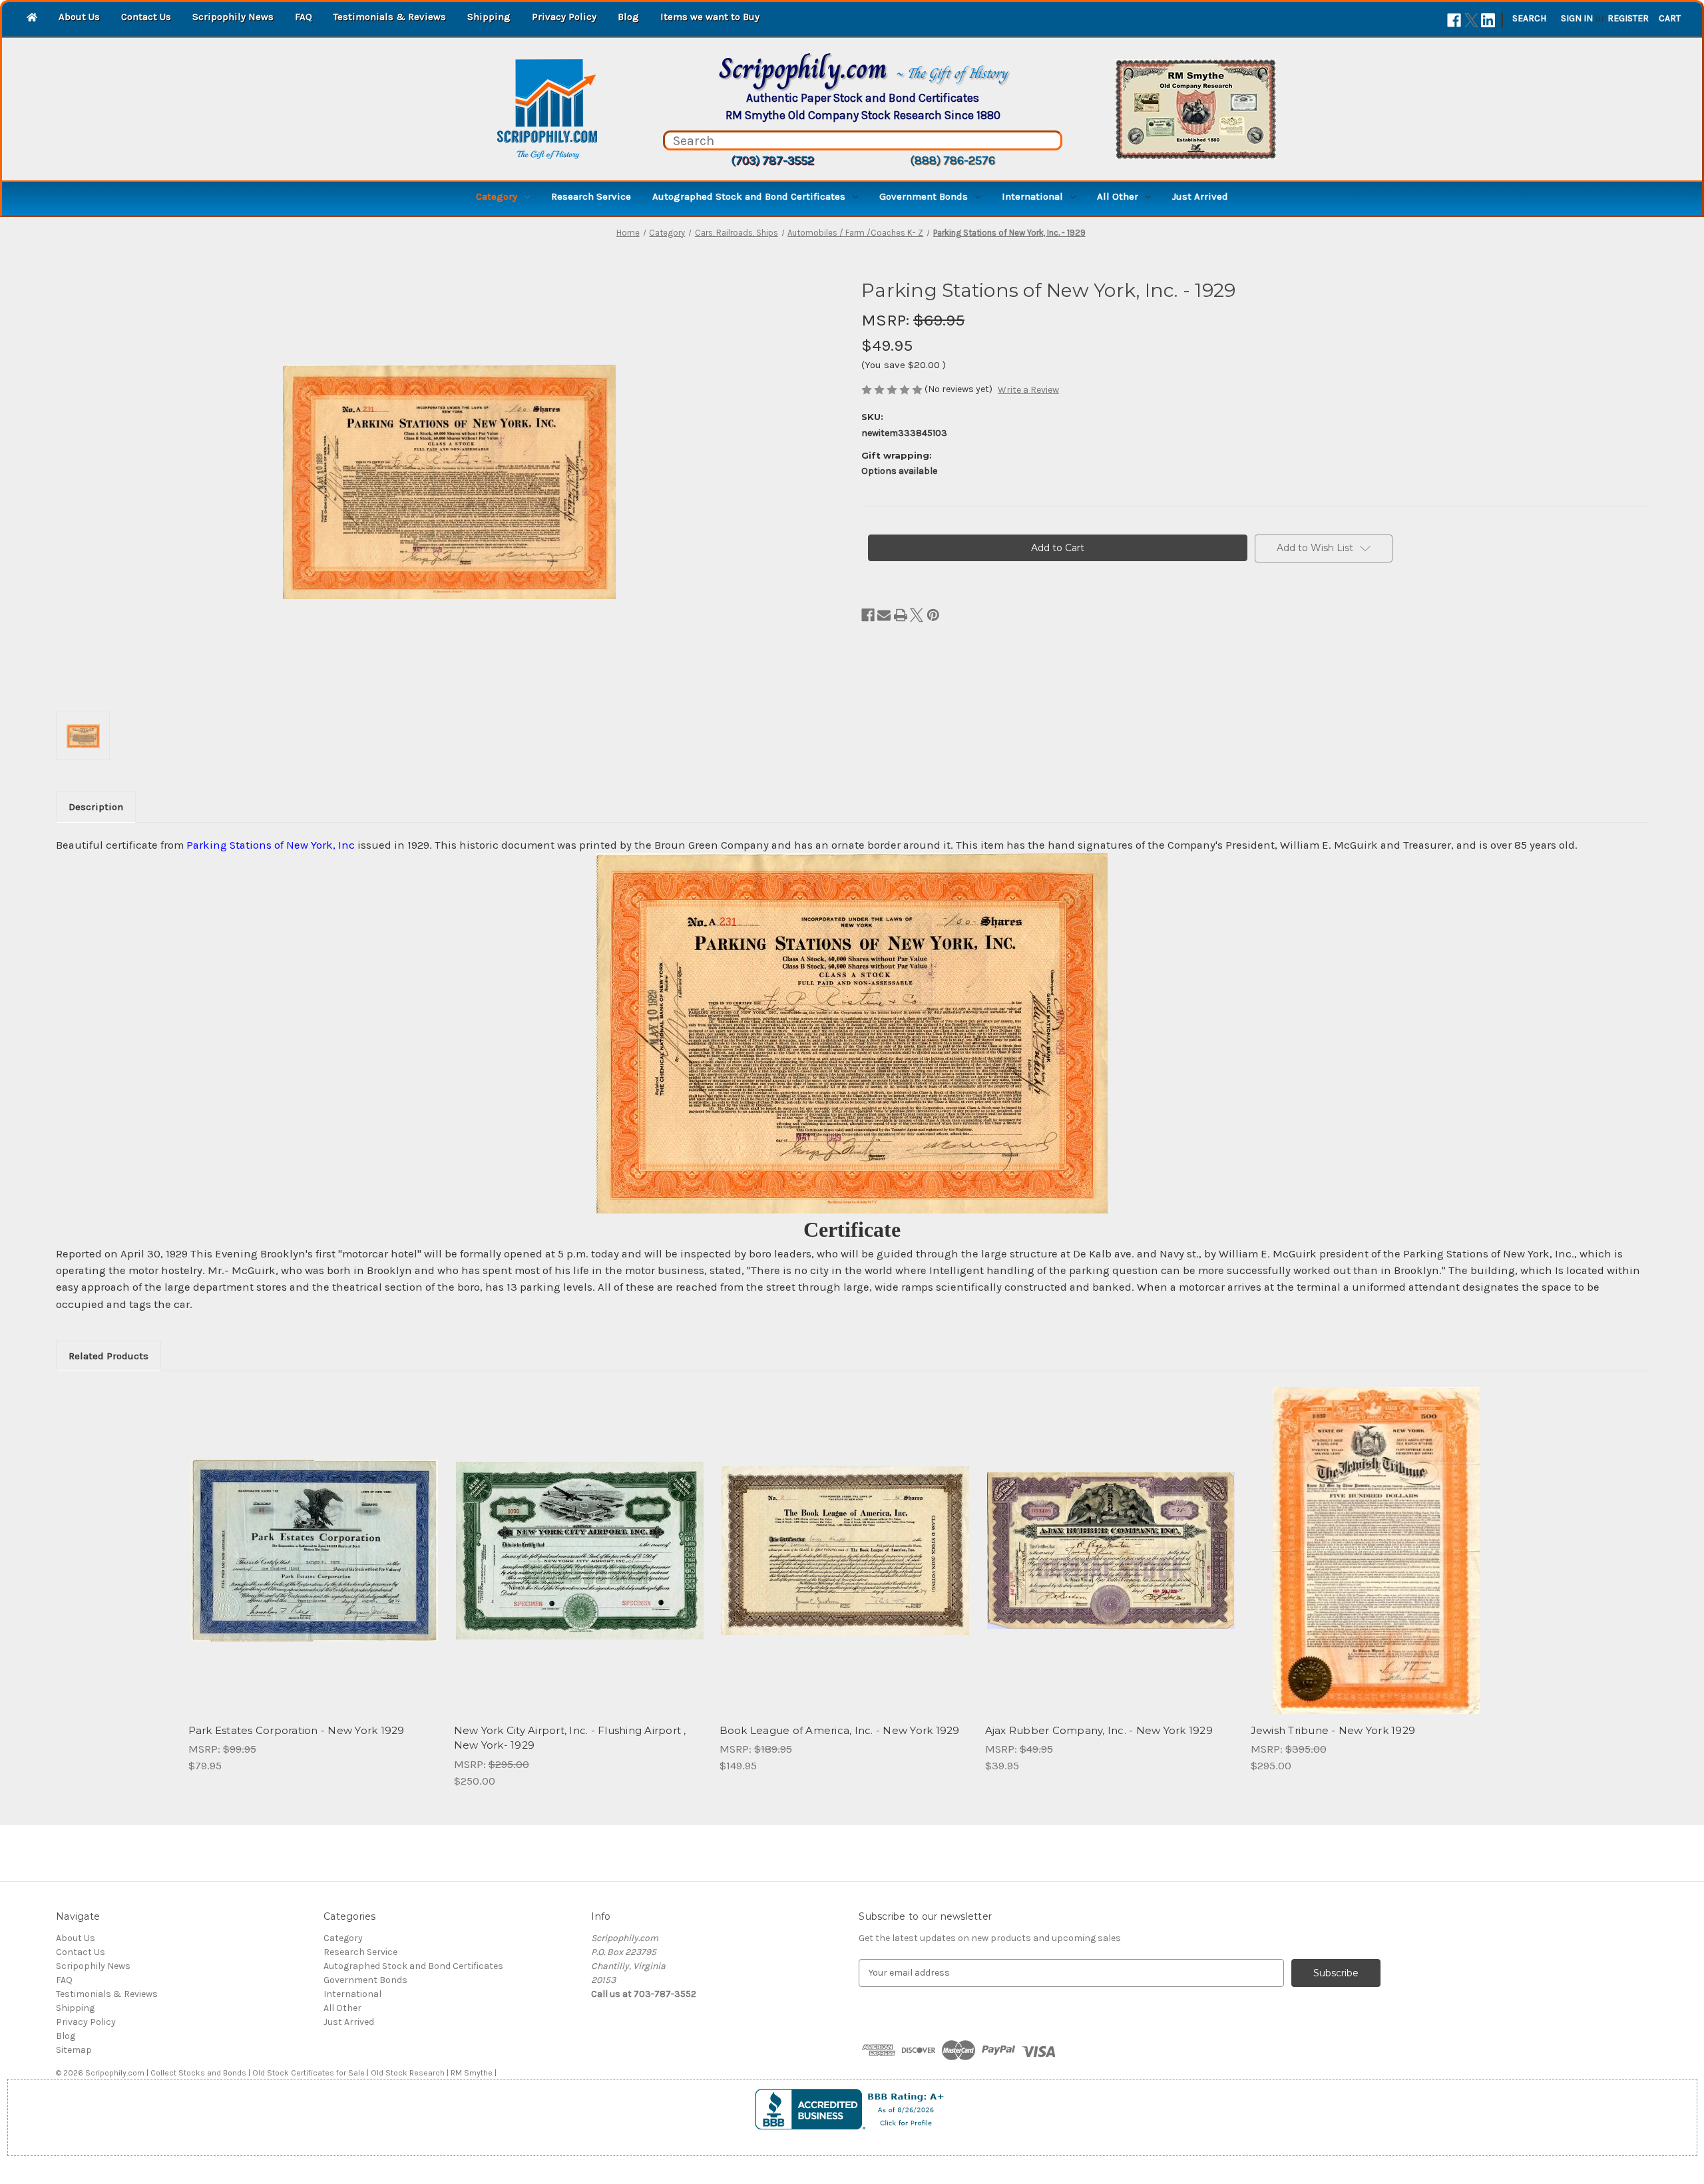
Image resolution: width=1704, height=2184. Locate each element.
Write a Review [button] (1028, 390)
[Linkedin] (1488, 20)
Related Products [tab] (108, 1356)
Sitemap (74, 2050)
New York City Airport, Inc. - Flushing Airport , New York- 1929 (570, 1738)
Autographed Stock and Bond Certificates (749, 196)
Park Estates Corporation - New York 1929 (297, 1730)
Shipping (489, 17)
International (1032, 196)
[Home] (32, 18)
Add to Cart (314, 1562)
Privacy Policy (564, 17)
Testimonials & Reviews (390, 17)
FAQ (304, 17)
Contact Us (146, 17)
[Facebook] (1454, 20)
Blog (628, 17)
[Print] (901, 615)
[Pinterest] (933, 615)
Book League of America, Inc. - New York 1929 (840, 1730)
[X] (1471, 20)
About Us (79, 17)
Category (497, 196)
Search (1529, 18)
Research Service (591, 196)
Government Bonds (924, 196)
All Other (1118, 196)
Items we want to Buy (710, 17)
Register (1628, 18)
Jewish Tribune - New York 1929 (1333, 1730)
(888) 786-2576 (953, 160)
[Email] (884, 615)
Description (96, 807)
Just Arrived (1200, 196)
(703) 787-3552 (772, 160)
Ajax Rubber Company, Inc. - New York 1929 (1099, 1730)
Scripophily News (233, 17)
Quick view (313, 1539)
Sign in (1577, 18)
